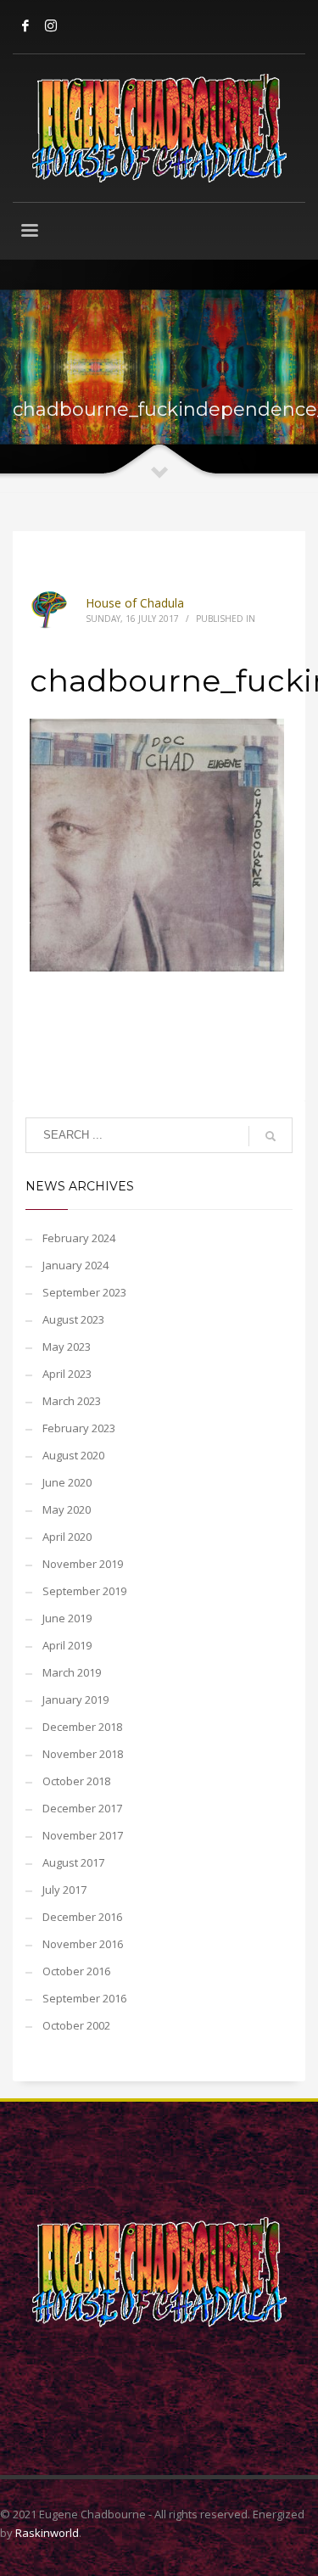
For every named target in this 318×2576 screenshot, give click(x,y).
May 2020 (67, 1509)
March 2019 (72, 1672)
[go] (271, 1136)
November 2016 (83, 1944)
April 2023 (67, 1374)
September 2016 (84, 1998)
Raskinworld (47, 2533)
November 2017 (83, 1835)
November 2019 (83, 1564)
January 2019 (75, 1700)
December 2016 (82, 1917)
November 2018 (83, 1754)
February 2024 (79, 1238)
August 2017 (73, 1862)
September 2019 (84, 1591)
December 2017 (82, 1808)
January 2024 (75, 1265)
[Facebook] (25, 25)
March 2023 (72, 1401)
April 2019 (67, 1645)
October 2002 (76, 2025)
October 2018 (76, 1781)
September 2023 (84, 1292)
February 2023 (79, 1428)
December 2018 (82, 1727)
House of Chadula (135, 603)
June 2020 (67, 1482)
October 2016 (76, 1971)
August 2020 (73, 1455)
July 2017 (64, 1890)
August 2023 (73, 1319)
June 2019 (67, 1618)
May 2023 (67, 1347)
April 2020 (67, 1537)
